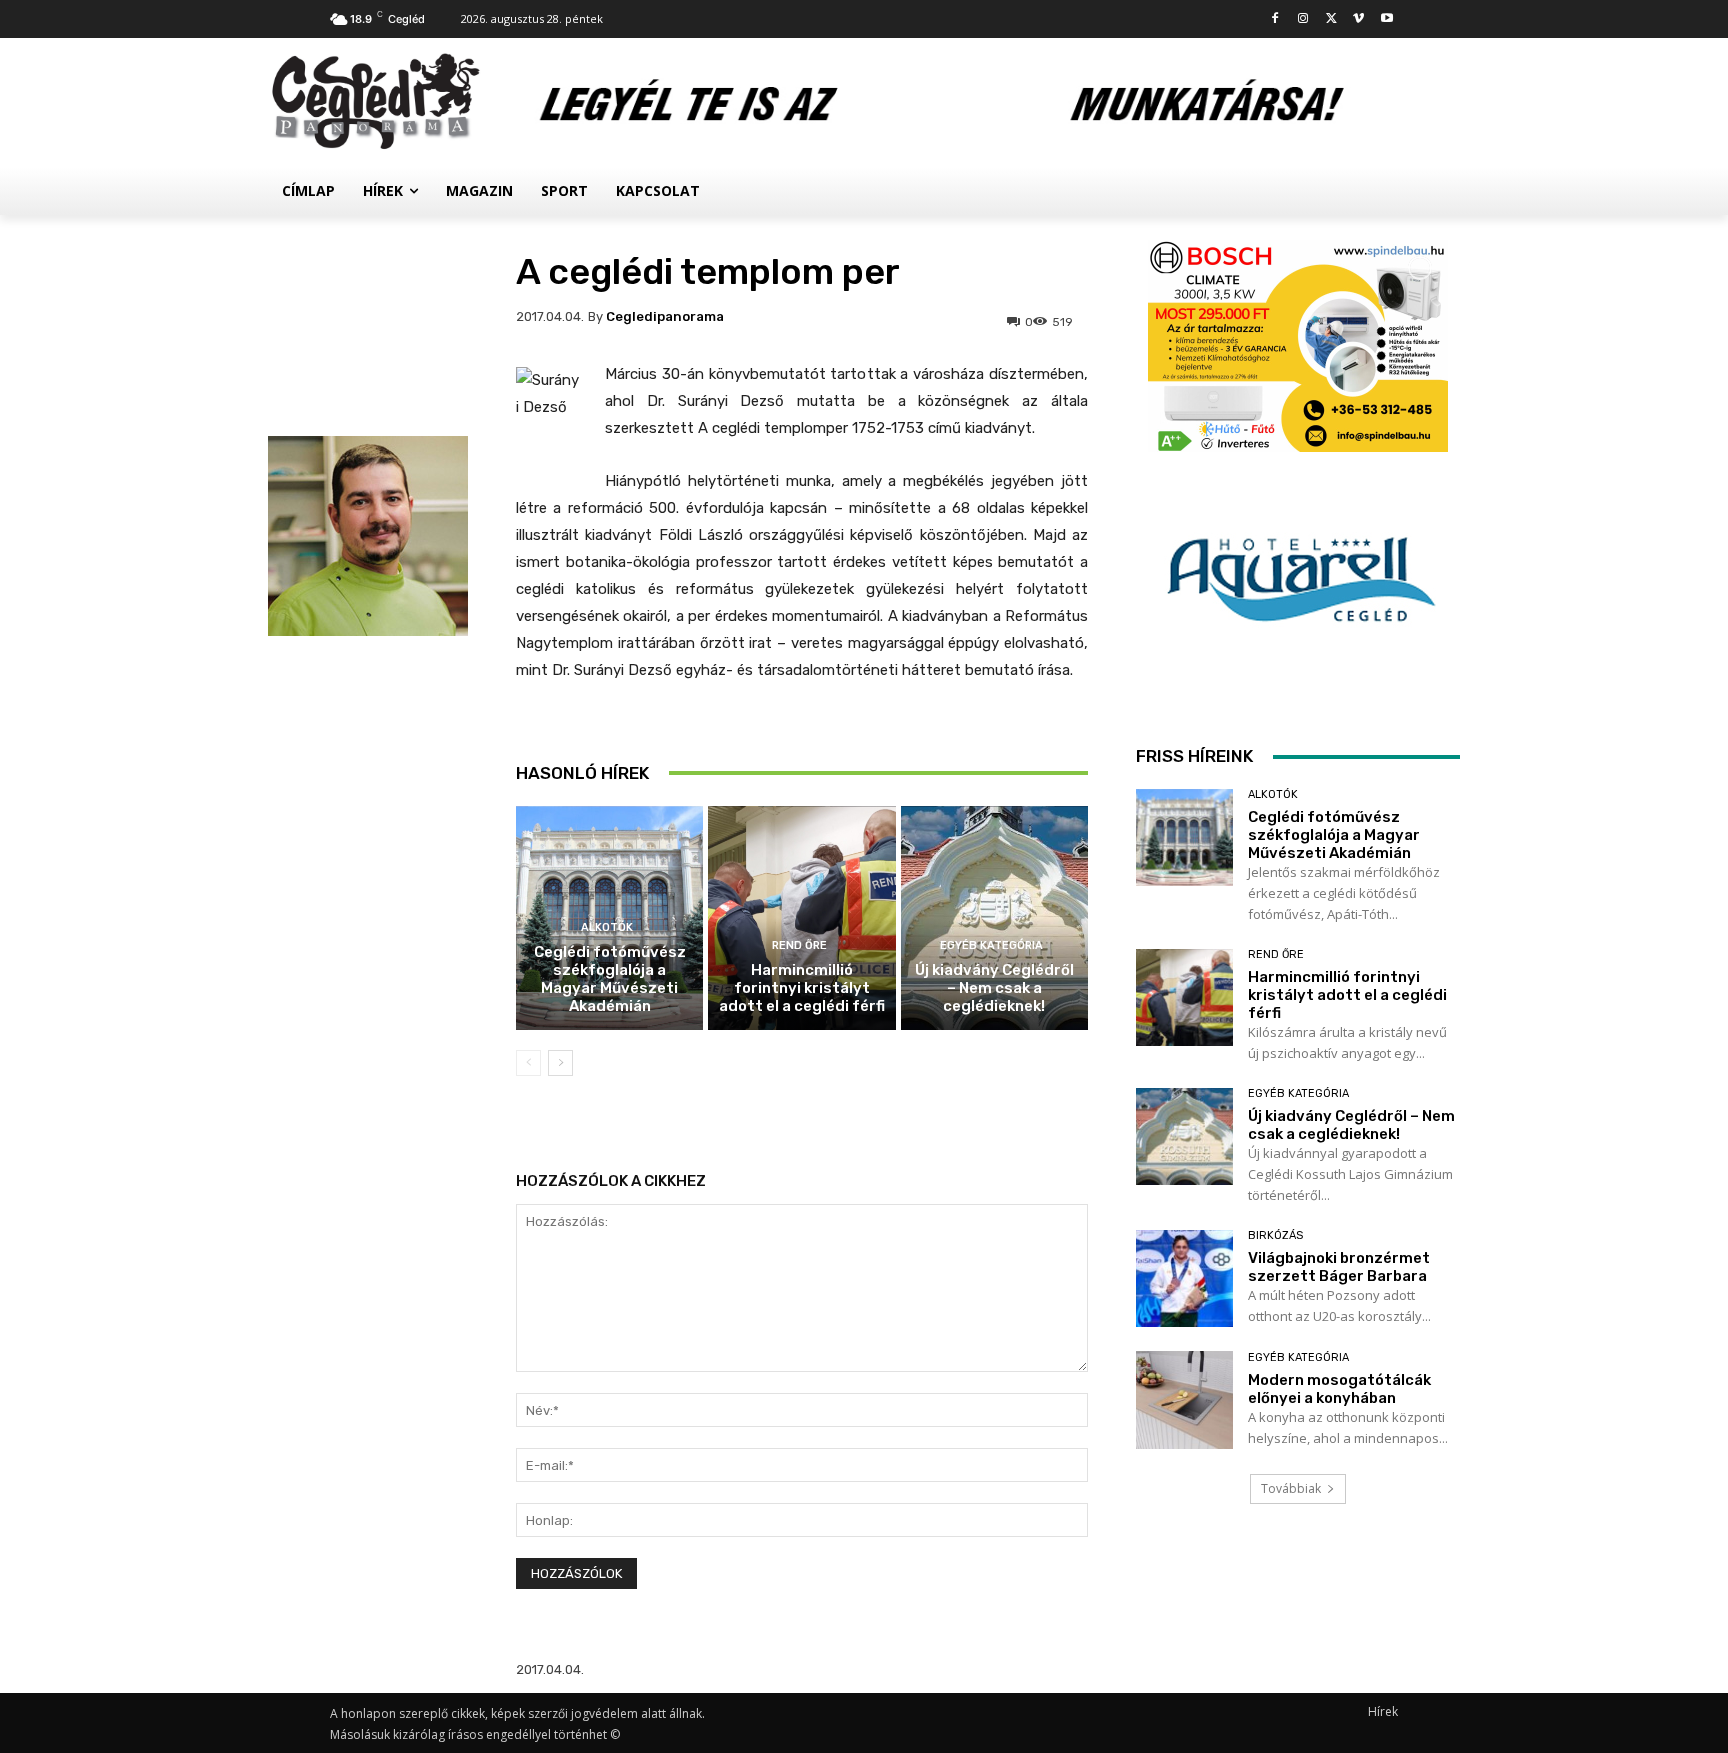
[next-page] (560, 1063)
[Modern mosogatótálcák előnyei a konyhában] (1184, 1399)
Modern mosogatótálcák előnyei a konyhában (1339, 1389)
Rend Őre (799, 945)
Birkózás (1275, 1235)
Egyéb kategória (991, 945)
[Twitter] (1331, 19)
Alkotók (607, 927)
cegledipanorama (665, 316)
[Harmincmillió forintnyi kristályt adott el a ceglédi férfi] (801, 918)
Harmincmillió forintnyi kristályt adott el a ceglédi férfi (802, 988)
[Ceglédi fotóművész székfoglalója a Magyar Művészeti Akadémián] (1184, 837)
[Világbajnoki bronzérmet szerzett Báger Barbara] (1184, 1278)
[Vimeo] (1358, 19)
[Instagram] (1303, 19)
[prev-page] (528, 1063)
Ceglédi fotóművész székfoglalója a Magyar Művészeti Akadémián (610, 979)
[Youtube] (1386, 19)
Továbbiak (1291, 1488)
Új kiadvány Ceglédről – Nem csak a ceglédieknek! (994, 988)
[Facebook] (1275, 19)
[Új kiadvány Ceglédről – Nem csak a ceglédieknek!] (994, 918)
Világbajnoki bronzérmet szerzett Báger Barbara (1339, 1267)
